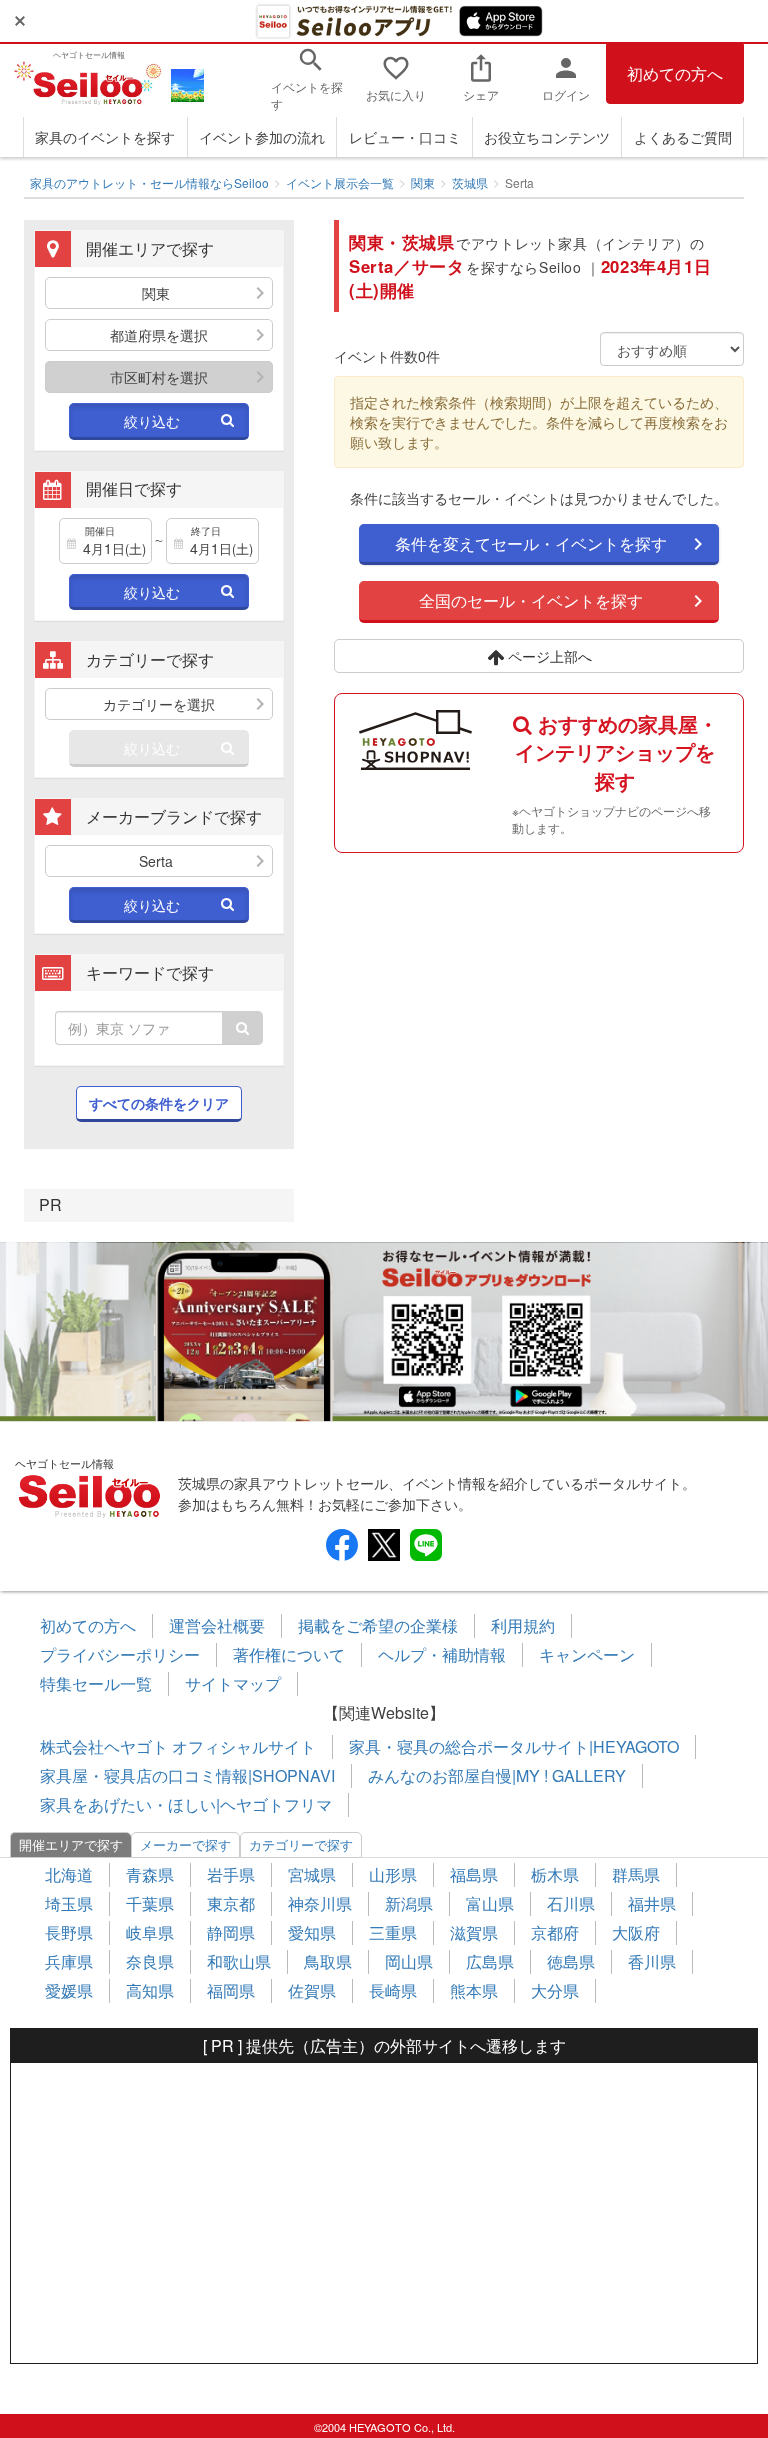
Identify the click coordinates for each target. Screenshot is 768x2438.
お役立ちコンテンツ (547, 137)
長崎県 (393, 1990)
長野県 (69, 1932)
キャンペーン (587, 1654)
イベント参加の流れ (262, 137)
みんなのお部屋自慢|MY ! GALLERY (497, 1775)
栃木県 (555, 1874)
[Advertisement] (384, 2213)
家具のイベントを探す (105, 137)
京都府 (555, 1932)
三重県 (393, 1932)
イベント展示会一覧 (340, 182)
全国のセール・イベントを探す (531, 600)
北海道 (69, 1874)
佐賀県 (312, 1990)
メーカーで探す (185, 1844)
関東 (423, 182)
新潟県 (409, 1903)
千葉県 (150, 1903)
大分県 (555, 1990)
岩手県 (231, 1874)
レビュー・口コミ (405, 137)
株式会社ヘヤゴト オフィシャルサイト (178, 1746)
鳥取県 (328, 1961)
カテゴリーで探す (301, 1844)
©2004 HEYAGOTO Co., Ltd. (384, 2427)
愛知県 (312, 1932)
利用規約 (523, 1625)
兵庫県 (69, 1961)
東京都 (231, 1903)
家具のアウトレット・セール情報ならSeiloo (149, 182)
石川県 (571, 1903)
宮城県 (312, 1874)
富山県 (490, 1903)
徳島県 (571, 1961)
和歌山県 (239, 1961)
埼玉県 (69, 1903)
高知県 (150, 1990)
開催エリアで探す (71, 1844)
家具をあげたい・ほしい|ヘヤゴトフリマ (186, 1804)
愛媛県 (69, 1990)
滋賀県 (474, 1932)
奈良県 (150, 1961)
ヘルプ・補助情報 (442, 1654)
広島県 (490, 1961)
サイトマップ (233, 1683)
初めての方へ (675, 73)
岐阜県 (150, 1932)
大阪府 (636, 1932)
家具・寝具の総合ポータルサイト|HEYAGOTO (514, 1746)
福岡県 (231, 1990)
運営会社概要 (217, 1625)
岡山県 (409, 1961)
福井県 (652, 1903)
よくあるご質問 (683, 137)
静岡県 (231, 1932)
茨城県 (470, 182)
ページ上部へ (548, 656)
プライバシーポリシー (120, 1654)
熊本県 (474, 1990)
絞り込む (152, 421)
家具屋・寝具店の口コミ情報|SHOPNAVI (187, 1775)
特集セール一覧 (96, 1683)
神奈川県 (320, 1903)
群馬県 (636, 1874)
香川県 (652, 1961)
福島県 (474, 1874)
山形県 (393, 1874)
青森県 (150, 1874)
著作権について (289, 1654)
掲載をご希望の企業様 (378, 1625)
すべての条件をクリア (159, 1103)
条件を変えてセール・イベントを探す (531, 543)
